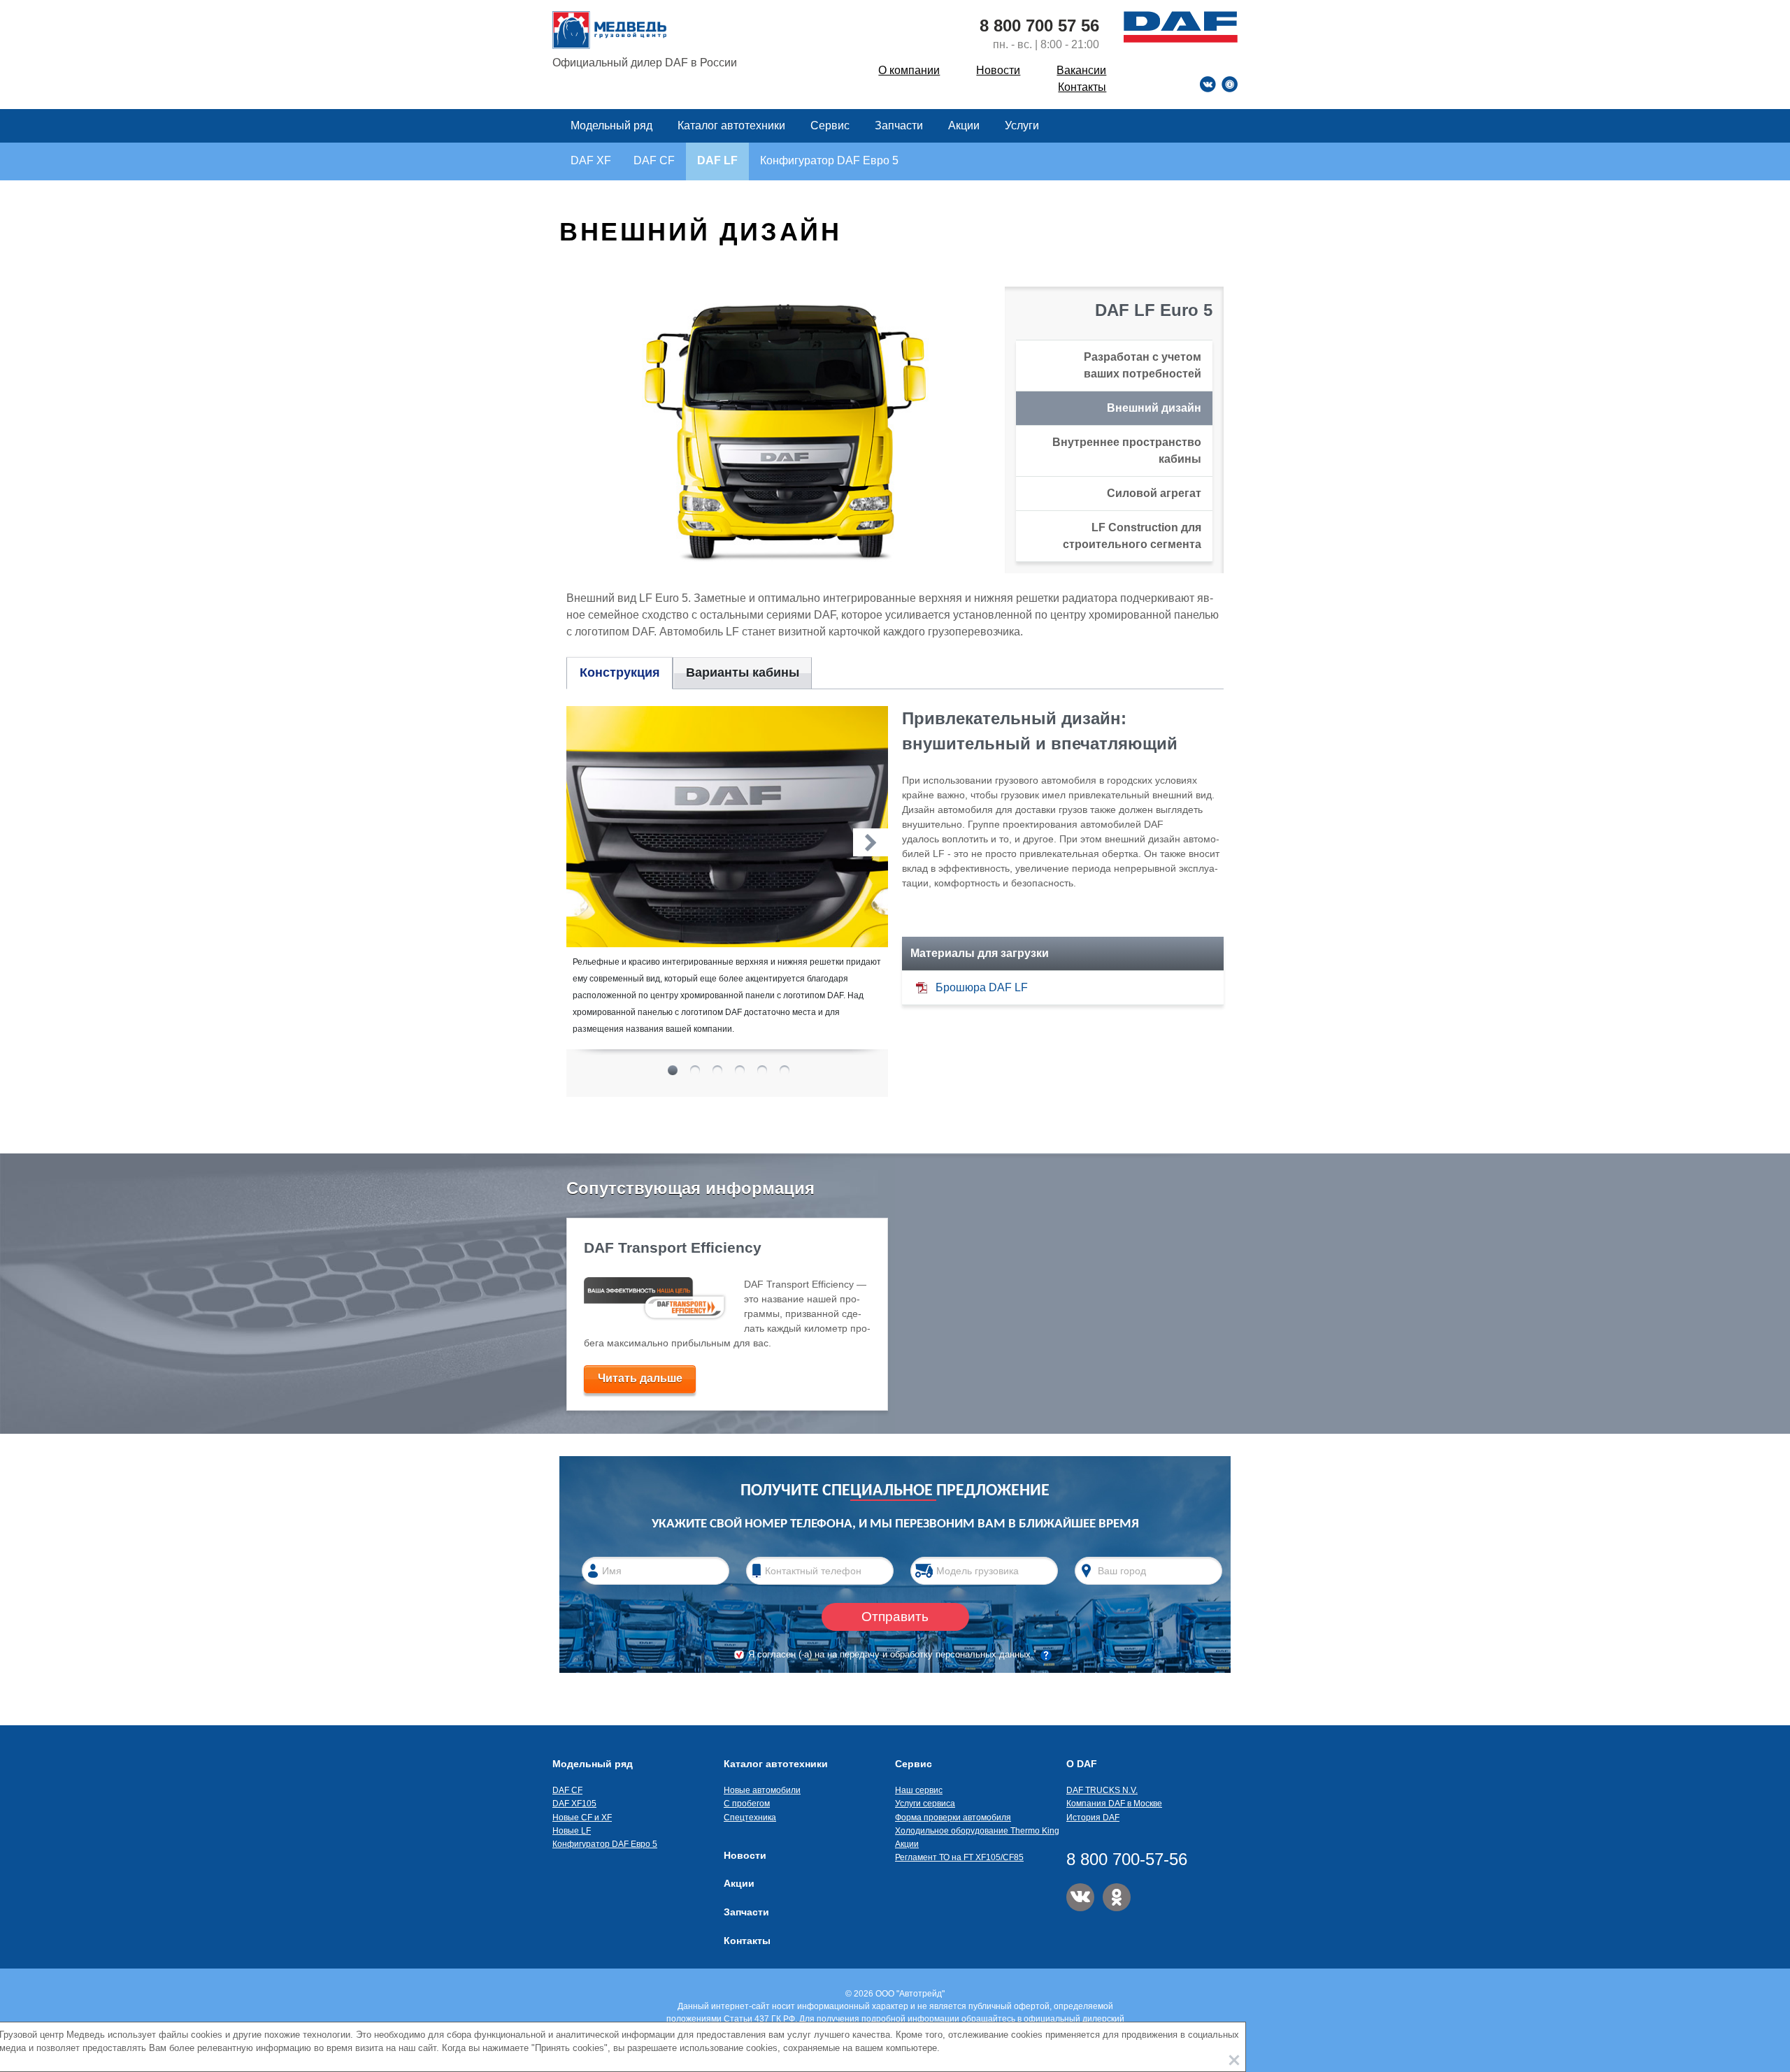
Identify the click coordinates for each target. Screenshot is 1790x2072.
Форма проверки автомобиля (953, 1818)
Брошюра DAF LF (982, 987)
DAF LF (717, 160)
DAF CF (654, 160)
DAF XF (591, 160)
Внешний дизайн (1154, 408)
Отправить (895, 1617)
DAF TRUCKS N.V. (1102, 1790)
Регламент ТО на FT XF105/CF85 (959, 1857)
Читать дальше (640, 1378)
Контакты (1082, 87)
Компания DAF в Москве (1114, 1804)
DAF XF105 (574, 1804)
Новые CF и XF (582, 1818)
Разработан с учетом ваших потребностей (1143, 365)
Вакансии (1081, 70)
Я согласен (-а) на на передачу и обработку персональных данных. (892, 1654)
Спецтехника (750, 1818)
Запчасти (899, 125)
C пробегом (747, 1804)
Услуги (1022, 125)
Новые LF (572, 1831)
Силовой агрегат (1154, 493)
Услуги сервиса (925, 1804)
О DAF (1082, 1764)
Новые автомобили (762, 1790)
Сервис (831, 125)
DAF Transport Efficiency (673, 1247)
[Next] (871, 842)
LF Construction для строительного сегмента (1132, 536)
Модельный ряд (613, 125)
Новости (998, 70)
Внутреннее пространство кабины (1127, 451)
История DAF (1093, 1818)
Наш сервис (919, 1790)
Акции (965, 125)
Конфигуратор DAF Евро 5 (829, 160)
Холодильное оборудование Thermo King (977, 1831)
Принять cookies (1234, 2060)
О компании (909, 70)
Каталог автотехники (733, 125)
